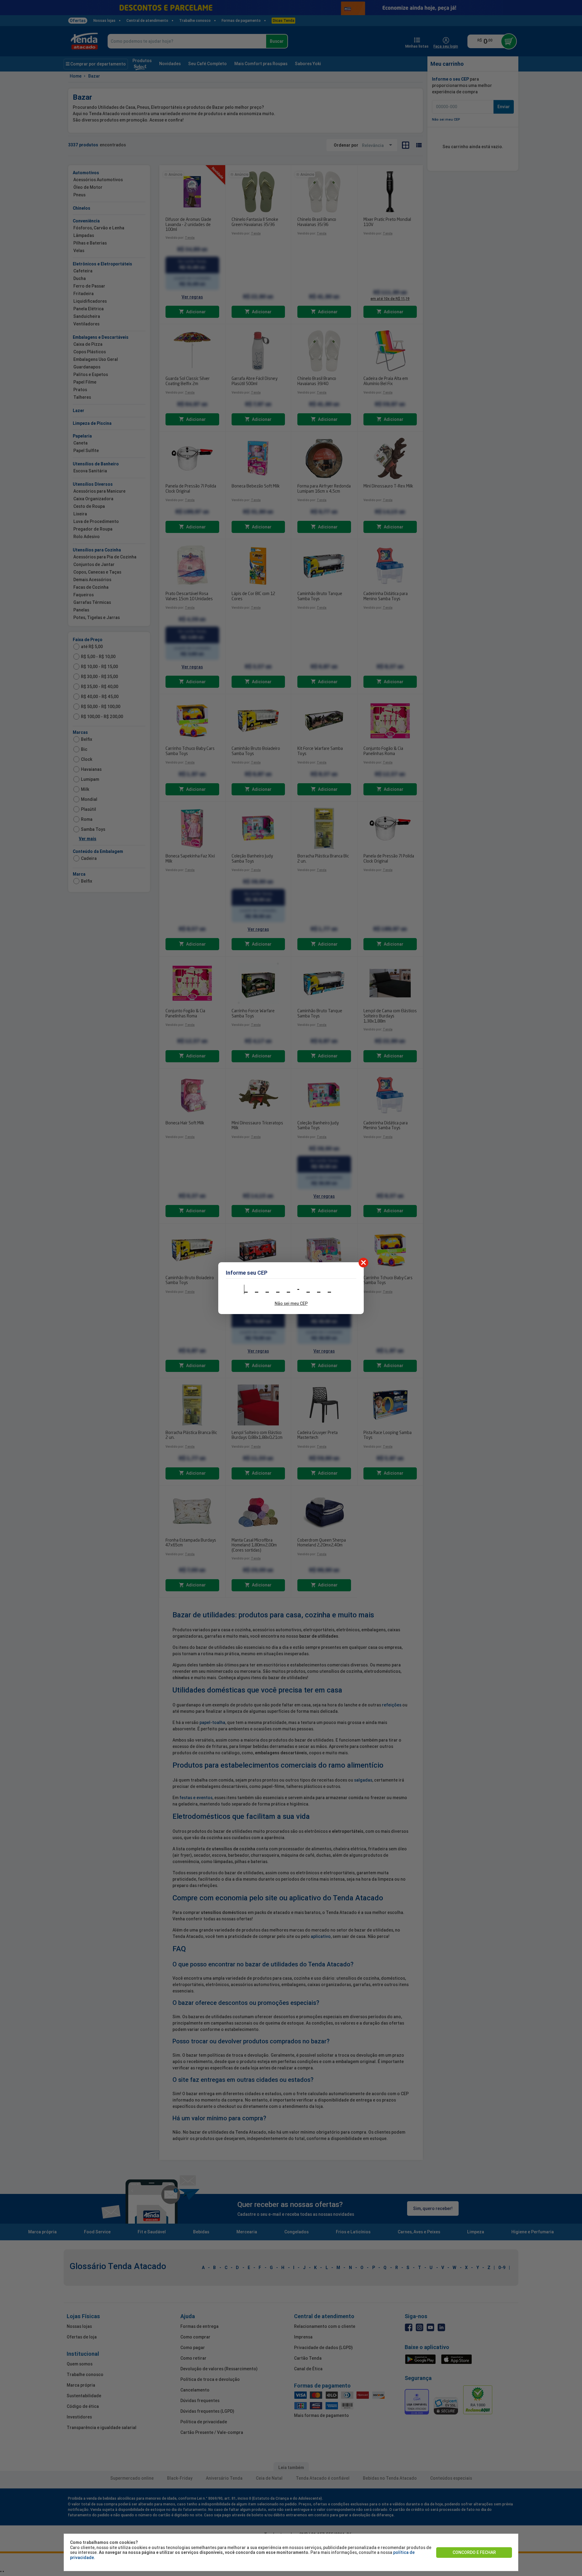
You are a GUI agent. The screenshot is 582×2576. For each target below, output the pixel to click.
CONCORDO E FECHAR (474, 2552)
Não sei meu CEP (291, 1303)
